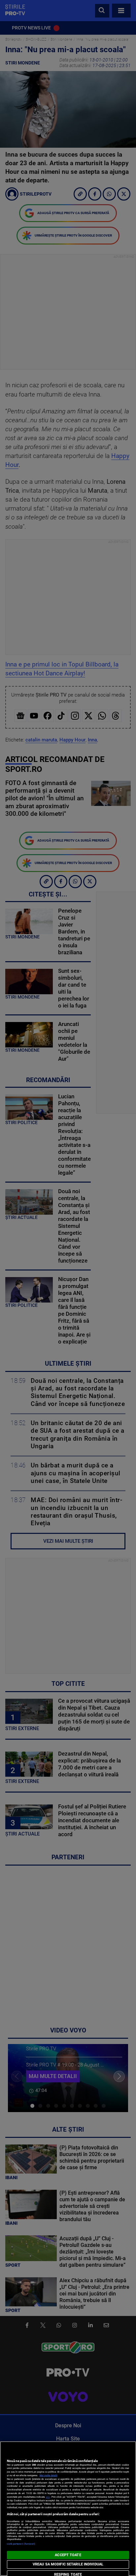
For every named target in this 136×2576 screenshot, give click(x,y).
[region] (68, 2509)
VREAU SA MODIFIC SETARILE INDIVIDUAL (68, 2564)
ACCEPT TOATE (68, 2555)
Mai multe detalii (49, 2475)
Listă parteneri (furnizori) (21, 2544)
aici (48, 2497)
